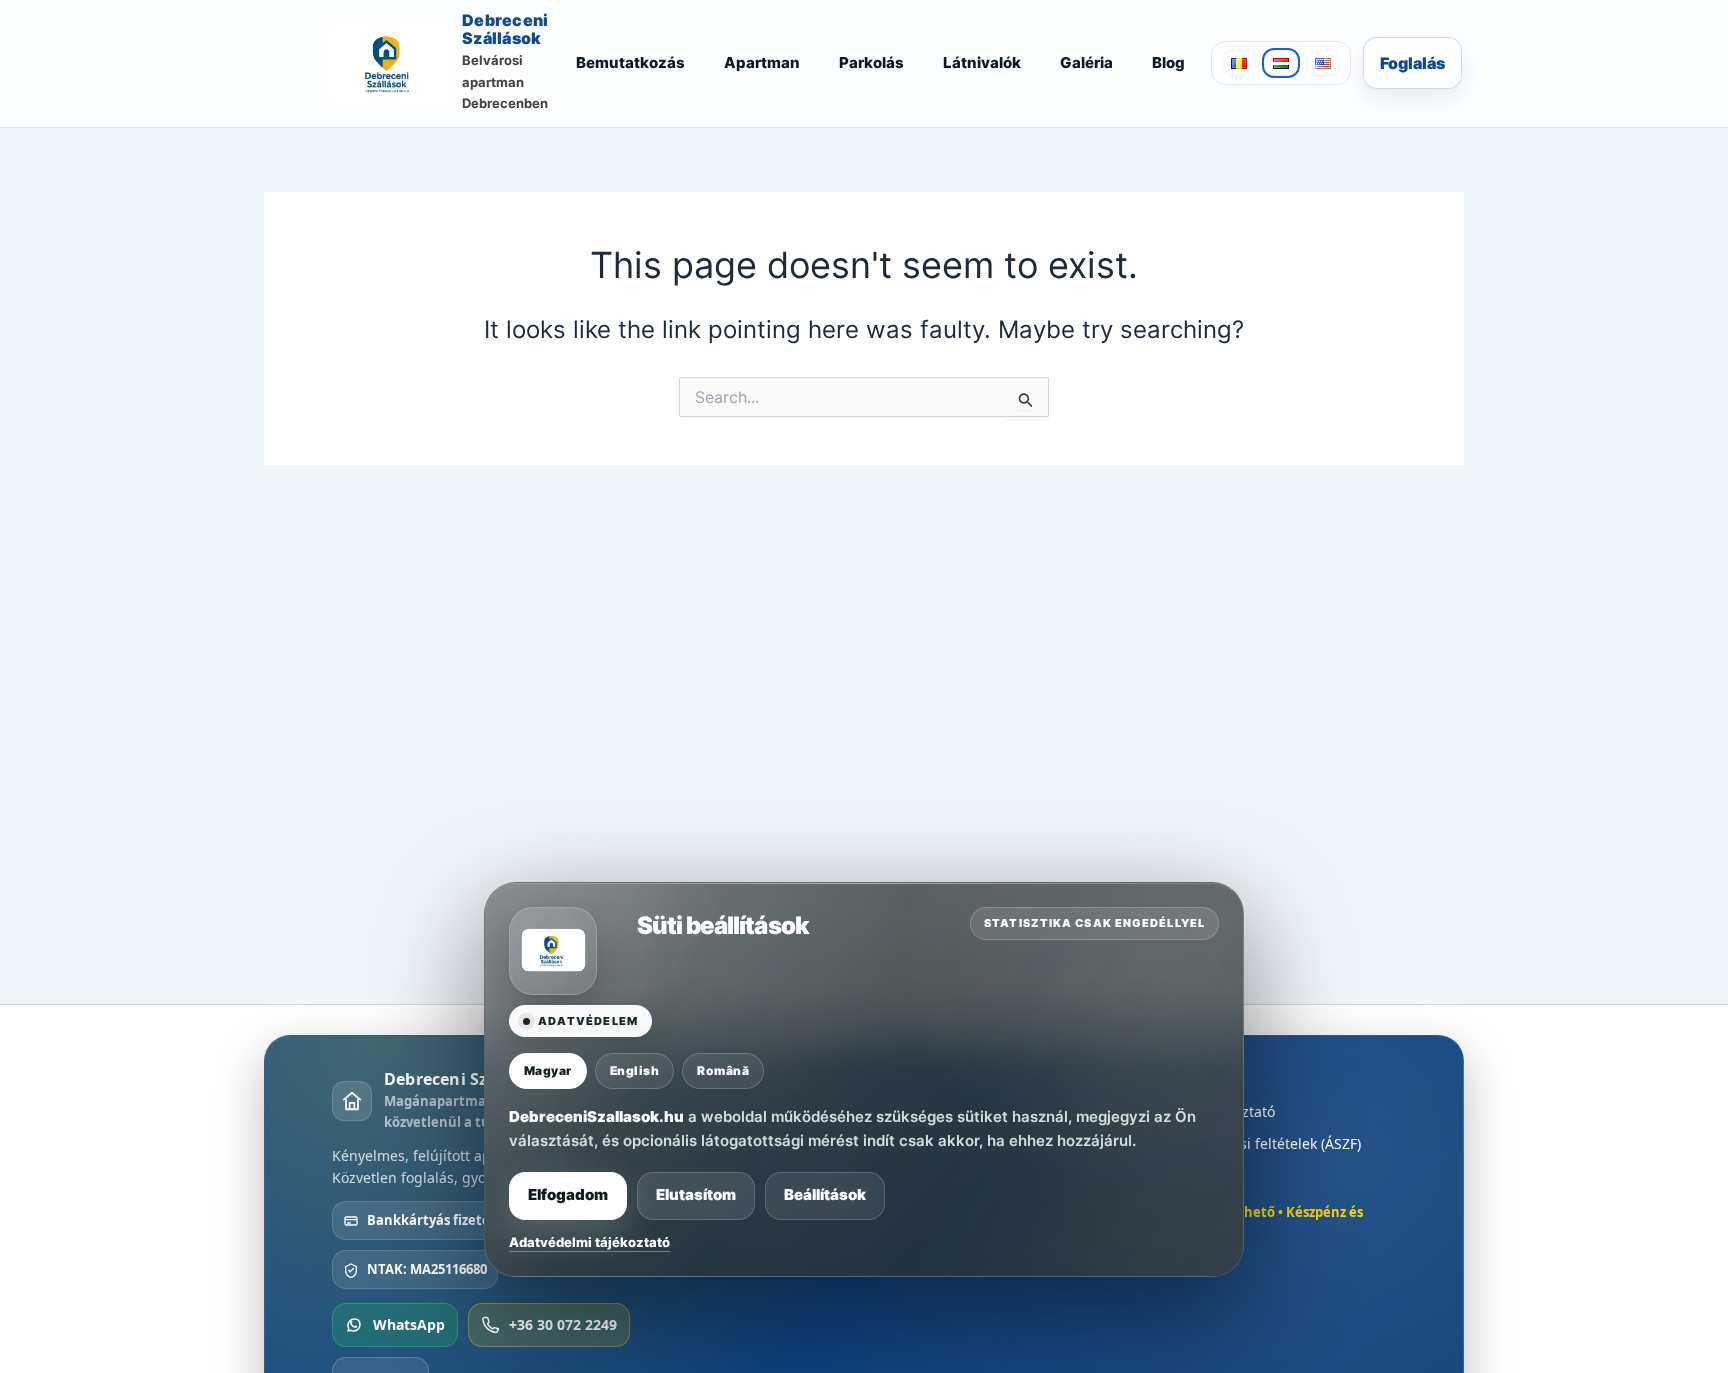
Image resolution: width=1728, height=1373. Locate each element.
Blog (1168, 62)
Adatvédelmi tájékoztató (589, 1241)
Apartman (762, 62)
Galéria (1086, 62)
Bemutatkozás (630, 62)
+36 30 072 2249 (563, 1324)
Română (723, 1070)
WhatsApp (409, 1324)
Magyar (548, 1070)
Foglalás (1412, 63)
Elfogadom (568, 1194)
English (634, 1070)
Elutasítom (696, 1194)
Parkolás (871, 62)
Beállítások (825, 1194)
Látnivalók (982, 62)
